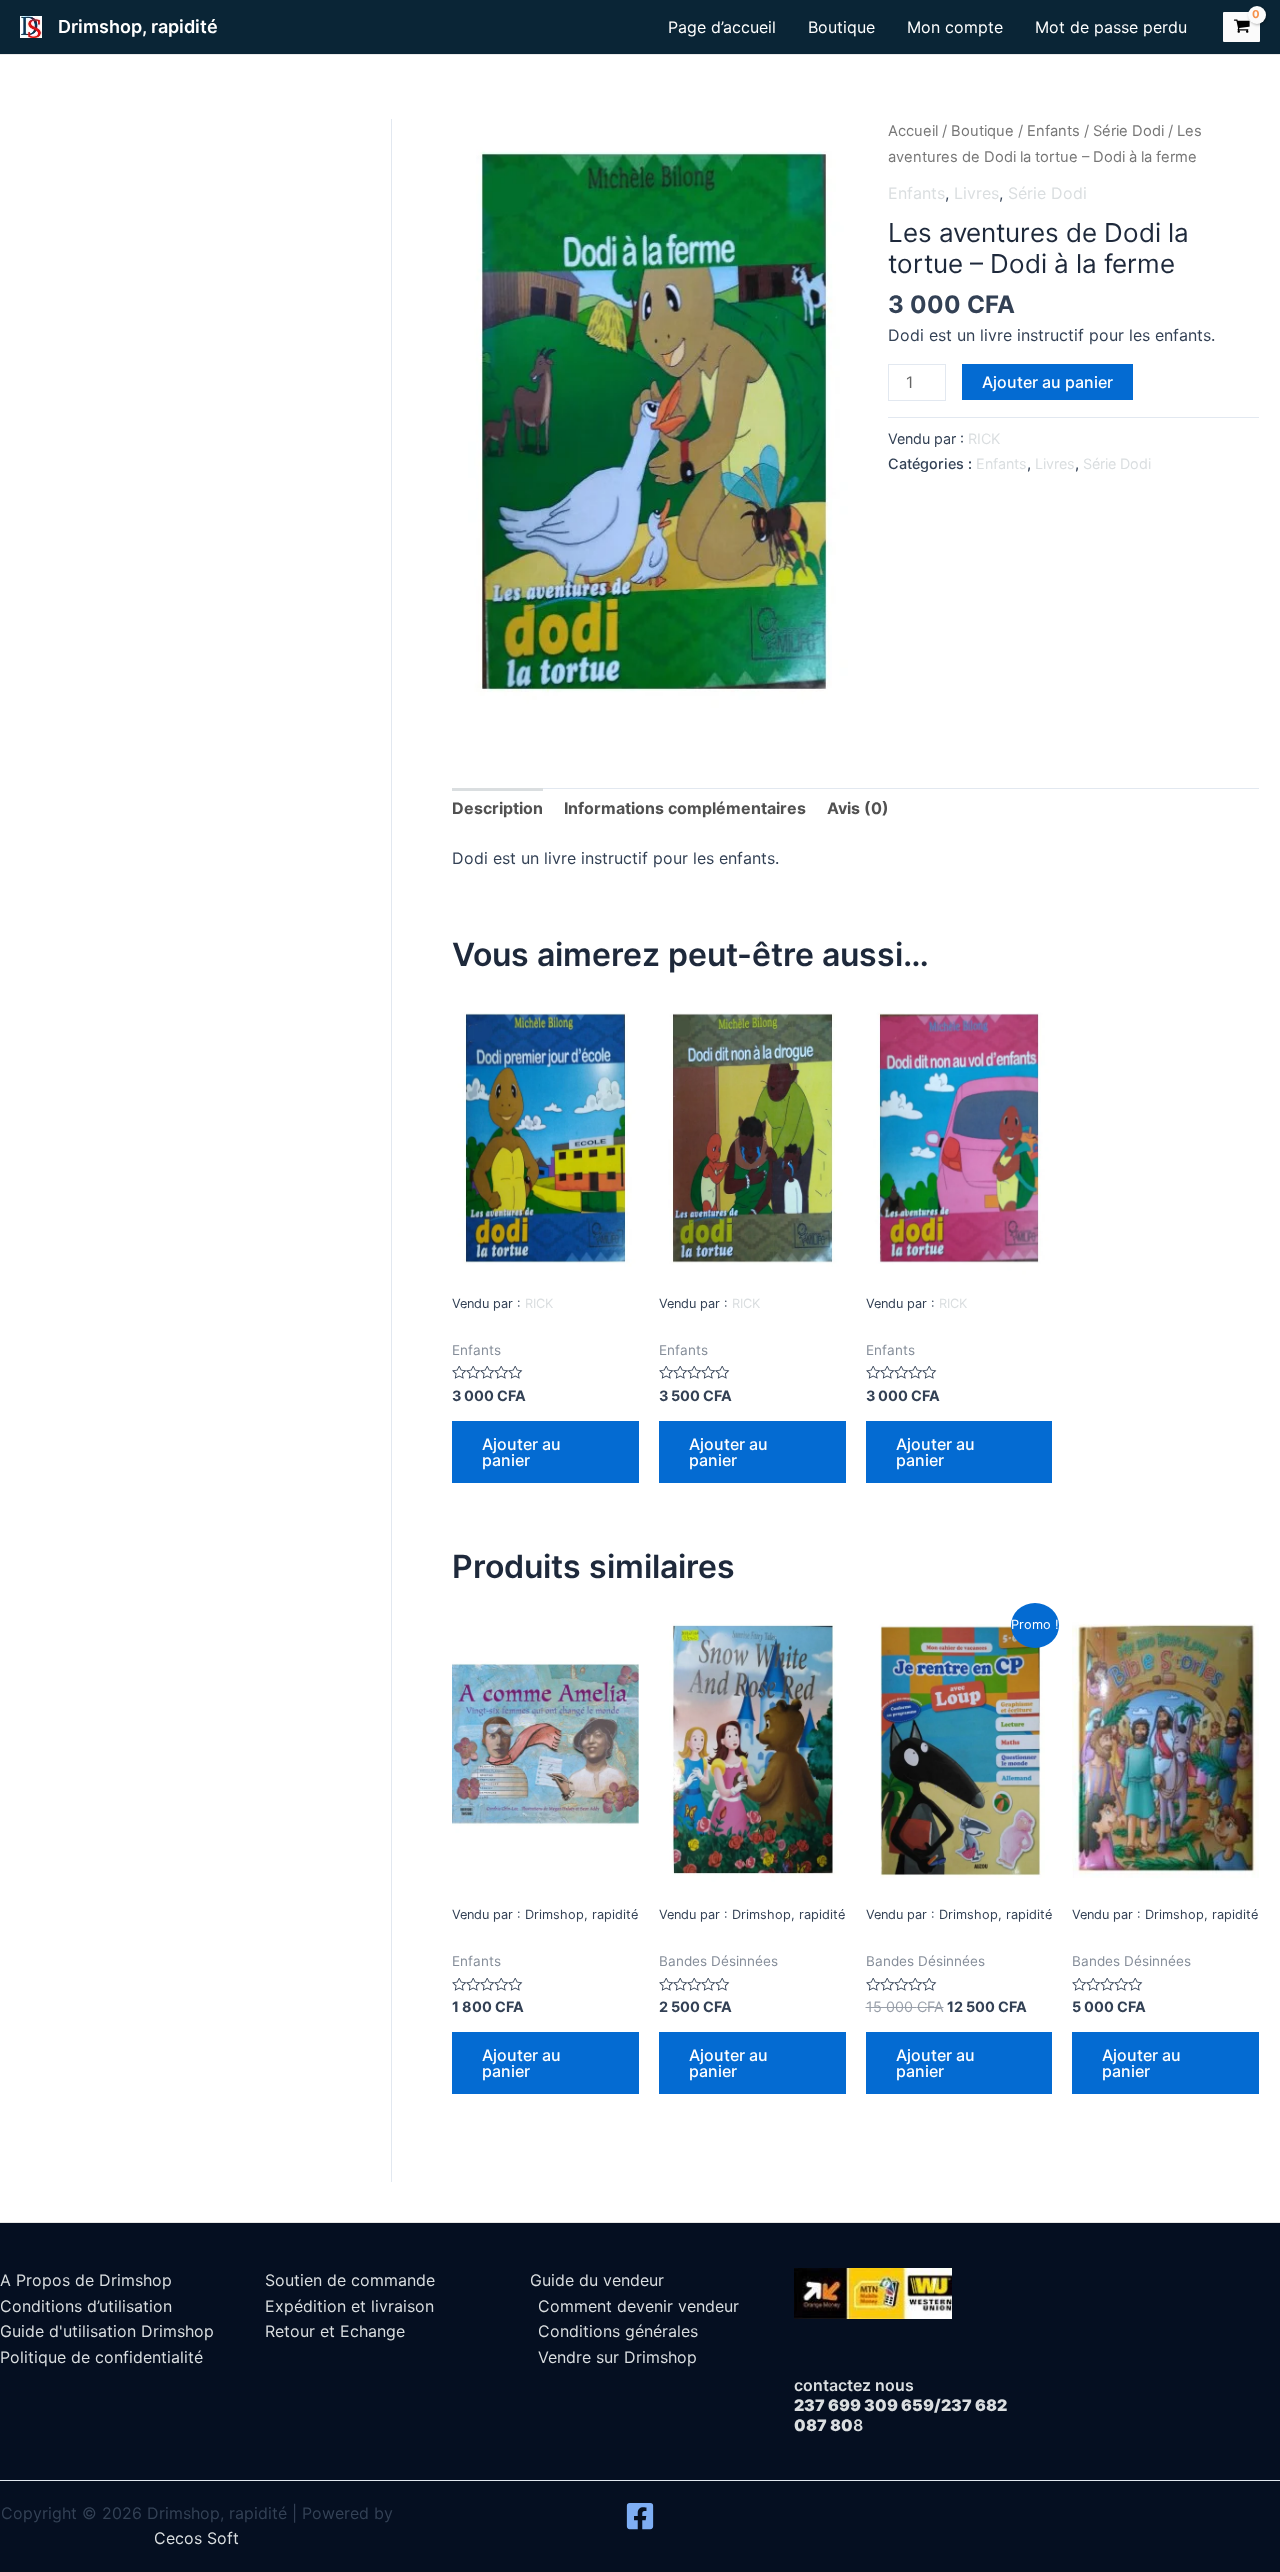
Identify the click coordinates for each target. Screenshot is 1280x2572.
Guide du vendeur (597, 2280)
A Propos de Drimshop (86, 2280)
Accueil (913, 131)
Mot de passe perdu (1111, 27)
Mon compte (955, 27)
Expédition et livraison (349, 2306)
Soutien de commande (350, 2280)
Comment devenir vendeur (638, 2306)
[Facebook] (640, 2516)
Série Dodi (1128, 131)
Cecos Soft (196, 2538)
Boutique (841, 27)
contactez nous (854, 2385)
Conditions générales (618, 2331)
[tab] (497, 809)
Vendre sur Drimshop (617, 2357)
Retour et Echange (335, 2331)
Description (497, 808)
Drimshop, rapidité (138, 26)
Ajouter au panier (1047, 382)
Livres (976, 193)
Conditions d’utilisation (86, 2306)
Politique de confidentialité (101, 2357)
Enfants (1053, 131)
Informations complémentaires (685, 808)
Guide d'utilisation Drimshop (107, 2331)
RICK (984, 438)
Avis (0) (858, 808)
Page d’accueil (722, 27)
